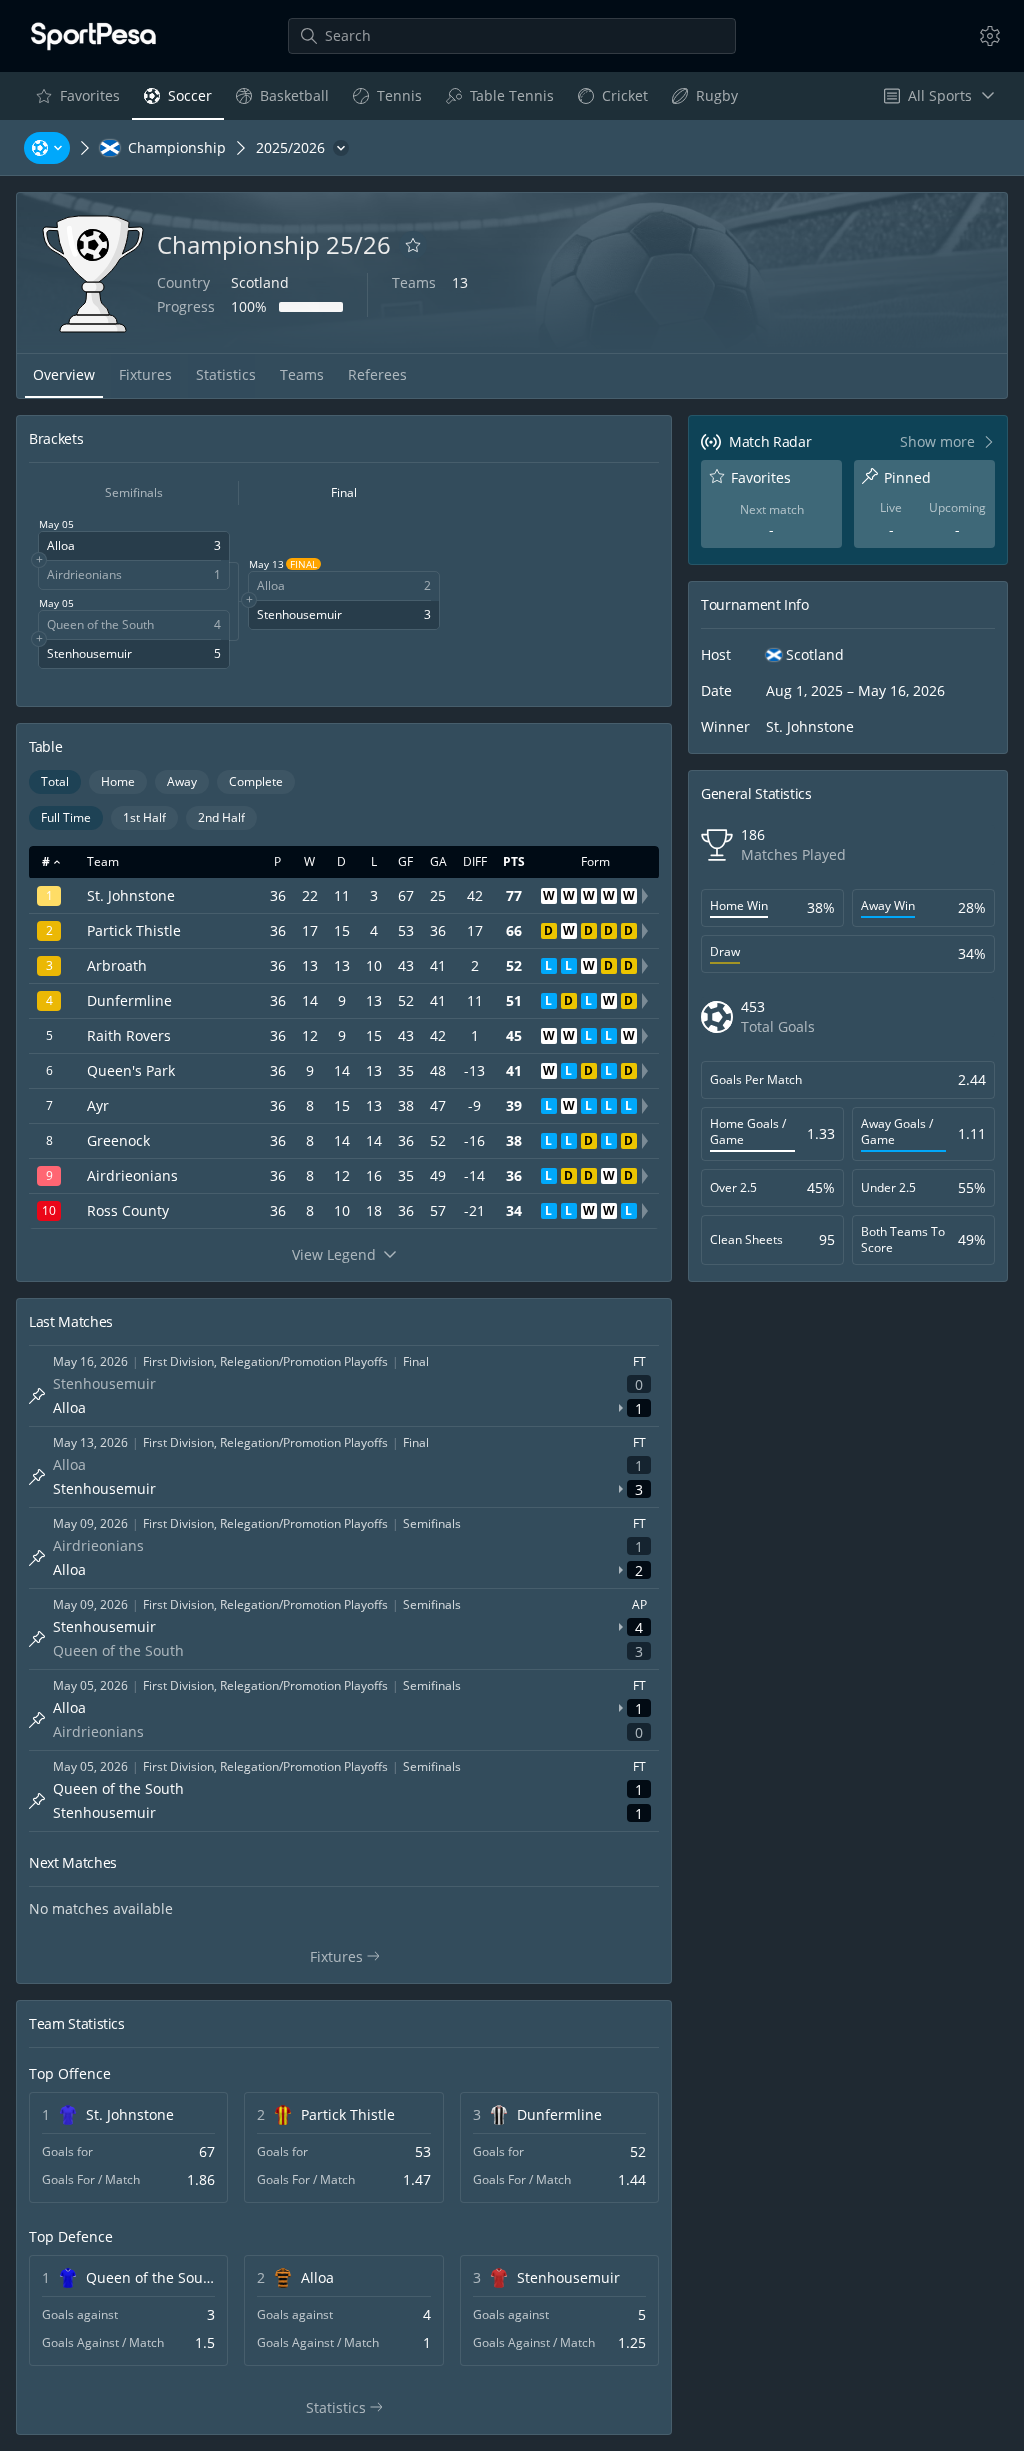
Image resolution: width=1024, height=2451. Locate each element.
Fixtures (353, 1957)
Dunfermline (559, 2114)
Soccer (177, 100)
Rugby (704, 100)
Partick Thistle (348, 2114)
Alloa (317, 2277)
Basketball (282, 100)
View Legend (334, 1254)
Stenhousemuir (568, 2277)
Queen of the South (150, 2277)
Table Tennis (499, 100)
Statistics (355, 2408)
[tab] (64, 376)
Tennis (387, 100)
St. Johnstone (130, 2114)
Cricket (612, 100)
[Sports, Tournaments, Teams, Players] (47, 148)
